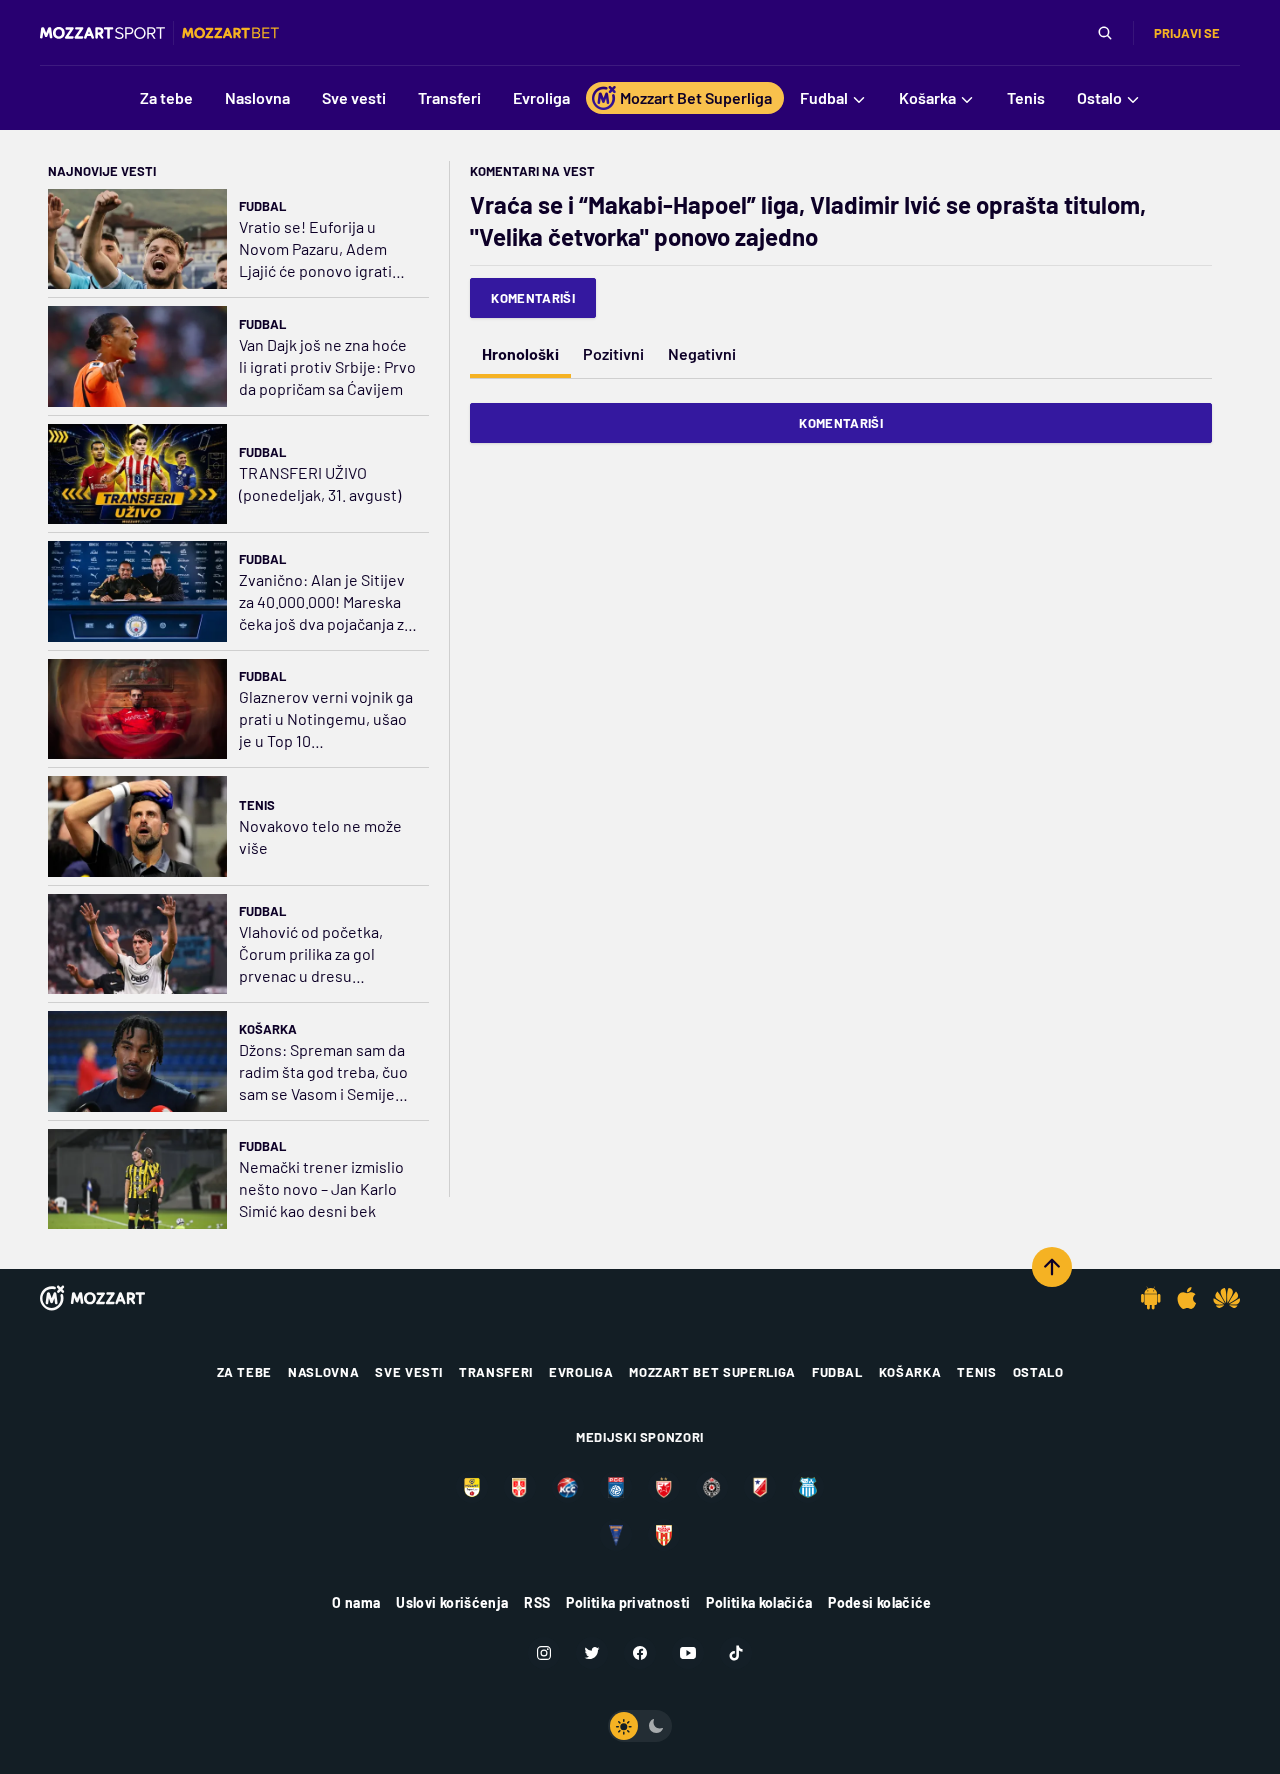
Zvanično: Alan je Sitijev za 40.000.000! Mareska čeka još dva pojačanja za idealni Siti (325, 602)
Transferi (496, 1372)
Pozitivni (613, 353)
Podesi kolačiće (879, 1602)
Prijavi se (1187, 33)
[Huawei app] (1226, 1298)
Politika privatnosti (628, 1602)
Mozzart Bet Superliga (712, 1372)
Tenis (257, 805)
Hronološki (520, 353)
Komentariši (533, 298)
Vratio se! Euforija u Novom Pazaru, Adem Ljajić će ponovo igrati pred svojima (315, 249)
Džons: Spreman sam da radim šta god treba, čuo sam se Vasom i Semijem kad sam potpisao (323, 1072)
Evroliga (581, 1372)
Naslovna (323, 1372)
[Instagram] (544, 1653)
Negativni (702, 353)
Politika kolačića (759, 1602)
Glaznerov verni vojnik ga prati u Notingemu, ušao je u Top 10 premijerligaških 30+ (326, 719)
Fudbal (262, 206)
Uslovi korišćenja (452, 1602)
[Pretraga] (1105, 33)
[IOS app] (1187, 1298)
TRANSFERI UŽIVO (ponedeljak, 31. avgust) (320, 483)
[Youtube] (688, 1653)
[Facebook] (640, 1653)
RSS (537, 1602)
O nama (356, 1602)
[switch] (640, 1726)
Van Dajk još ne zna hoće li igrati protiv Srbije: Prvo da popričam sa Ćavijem (327, 366)
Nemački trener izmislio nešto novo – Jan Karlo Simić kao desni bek (321, 1188)
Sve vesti (409, 1372)
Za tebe (245, 1372)
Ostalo (1038, 1372)
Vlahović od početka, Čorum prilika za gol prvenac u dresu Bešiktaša (311, 954)
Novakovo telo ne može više (320, 836)
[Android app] (1151, 1298)
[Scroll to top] (1052, 1267)
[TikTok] (736, 1653)
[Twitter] (592, 1653)
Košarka (268, 1029)
